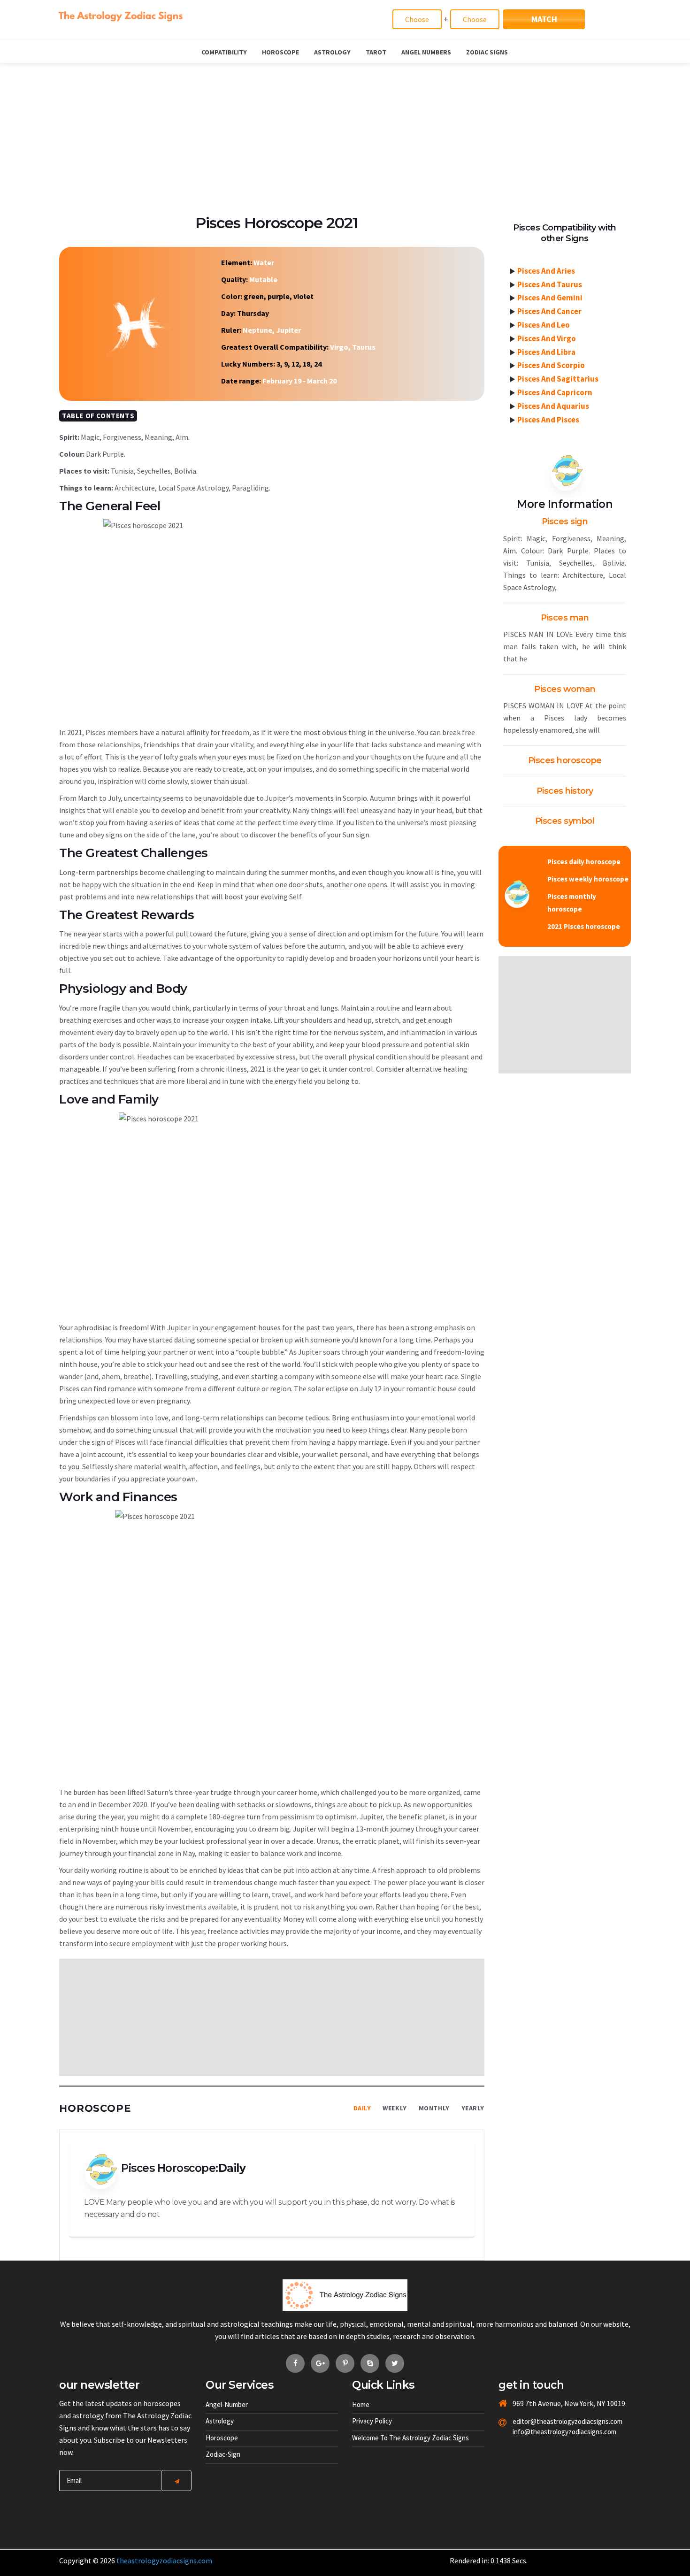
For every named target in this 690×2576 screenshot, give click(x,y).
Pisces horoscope (565, 760)
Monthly (434, 2108)
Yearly (473, 2108)
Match (544, 19)
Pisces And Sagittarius (558, 379)
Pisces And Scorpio (551, 365)
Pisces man (565, 618)
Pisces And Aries (546, 271)
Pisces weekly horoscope (588, 879)
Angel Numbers (426, 52)
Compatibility (224, 52)
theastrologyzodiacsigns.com (164, 2561)
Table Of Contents (98, 416)
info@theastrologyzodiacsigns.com (545, 2432)
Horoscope (280, 52)
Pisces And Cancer (549, 311)
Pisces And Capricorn (555, 392)
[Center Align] (176, 2480)
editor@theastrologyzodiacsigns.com (545, 2421)
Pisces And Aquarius (553, 406)
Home (361, 2404)
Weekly (395, 2108)
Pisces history (565, 791)
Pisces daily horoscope (584, 862)
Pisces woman (565, 689)
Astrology (332, 52)
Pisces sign (565, 521)
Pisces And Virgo (547, 338)
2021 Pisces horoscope (584, 926)
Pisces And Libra (546, 352)
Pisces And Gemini (550, 298)
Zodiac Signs (487, 52)
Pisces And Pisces (548, 420)
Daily (362, 2108)
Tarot (376, 52)
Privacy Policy (372, 2421)
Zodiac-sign (223, 2454)
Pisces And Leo (544, 325)
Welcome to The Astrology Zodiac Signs (410, 2438)
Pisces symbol (565, 821)
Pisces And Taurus (550, 284)
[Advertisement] (345, 133)
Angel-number (227, 2404)
